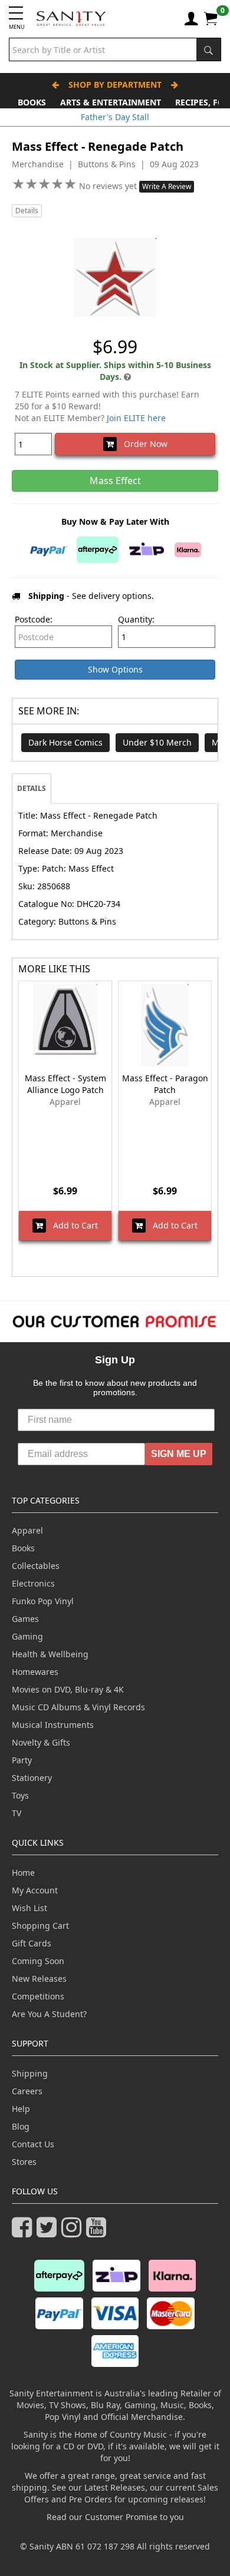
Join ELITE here (136, 418)
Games (25, 1619)
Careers (27, 2091)
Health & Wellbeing (50, 1654)
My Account (35, 1890)
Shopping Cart (40, 1926)
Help (21, 2109)
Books (32, 102)
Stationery (32, 1778)
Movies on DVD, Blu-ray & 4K (68, 1689)
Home (23, 1873)
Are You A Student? (49, 2014)
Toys (20, 1795)
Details (27, 211)
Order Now (142, 444)
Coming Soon (38, 1961)
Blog (21, 2126)
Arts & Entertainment (111, 102)
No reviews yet (109, 186)
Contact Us (33, 2144)
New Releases (39, 1979)
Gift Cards (32, 1943)
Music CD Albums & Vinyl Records (78, 1707)
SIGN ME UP (179, 1454)
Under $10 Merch (157, 742)
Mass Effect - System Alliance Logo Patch (65, 1084)
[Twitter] (49, 2232)
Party (22, 1760)
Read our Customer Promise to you (115, 2517)
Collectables (36, 1566)
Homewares (35, 1672)
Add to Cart (72, 1225)
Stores (24, 2162)
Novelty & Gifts (41, 1742)
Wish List (29, 1908)
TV (17, 1813)
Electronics (33, 1583)
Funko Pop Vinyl (43, 1601)
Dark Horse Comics (65, 742)
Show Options (115, 669)
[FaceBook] (24, 2232)
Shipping (30, 2073)
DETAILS (32, 788)
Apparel (27, 1530)
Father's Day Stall (115, 117)
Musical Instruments (53, 1725)
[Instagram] (74, 2232)
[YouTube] (98, 2232)
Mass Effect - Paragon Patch (165, 1084)
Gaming (27, 1636)
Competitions (38, 1996)
